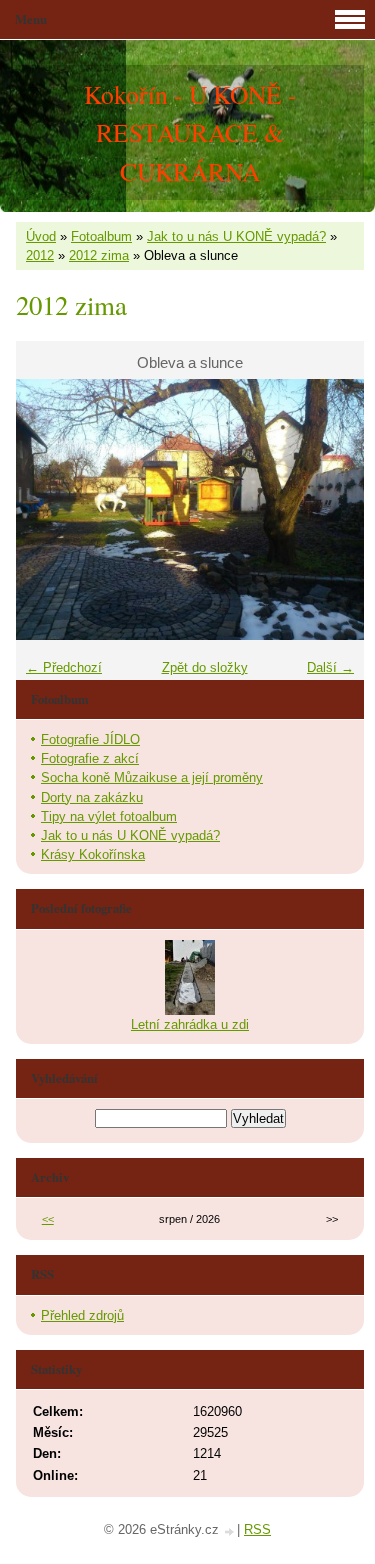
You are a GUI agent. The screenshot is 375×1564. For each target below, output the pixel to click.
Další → (330, 667)
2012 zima (99, 255)
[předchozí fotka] (48, 509)
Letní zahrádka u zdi (190, 1024)
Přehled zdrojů (82, 1315)
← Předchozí (64, 667)
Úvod (41, 236)
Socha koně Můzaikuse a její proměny (152, 777)
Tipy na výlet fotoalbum (109, 816)
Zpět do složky (205, 667)
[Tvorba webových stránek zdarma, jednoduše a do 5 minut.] (230, 1531)
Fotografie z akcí (90, 758)
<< (48, 1219)
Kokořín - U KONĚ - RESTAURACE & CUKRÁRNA (190, 132)
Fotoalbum (101, 236)
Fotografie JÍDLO (90, 739)
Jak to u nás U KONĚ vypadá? (236, 236)
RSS (257, 1529)
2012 (40, 255)
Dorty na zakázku (92, 797)
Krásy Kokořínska (93, 854)
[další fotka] (331, 509)
